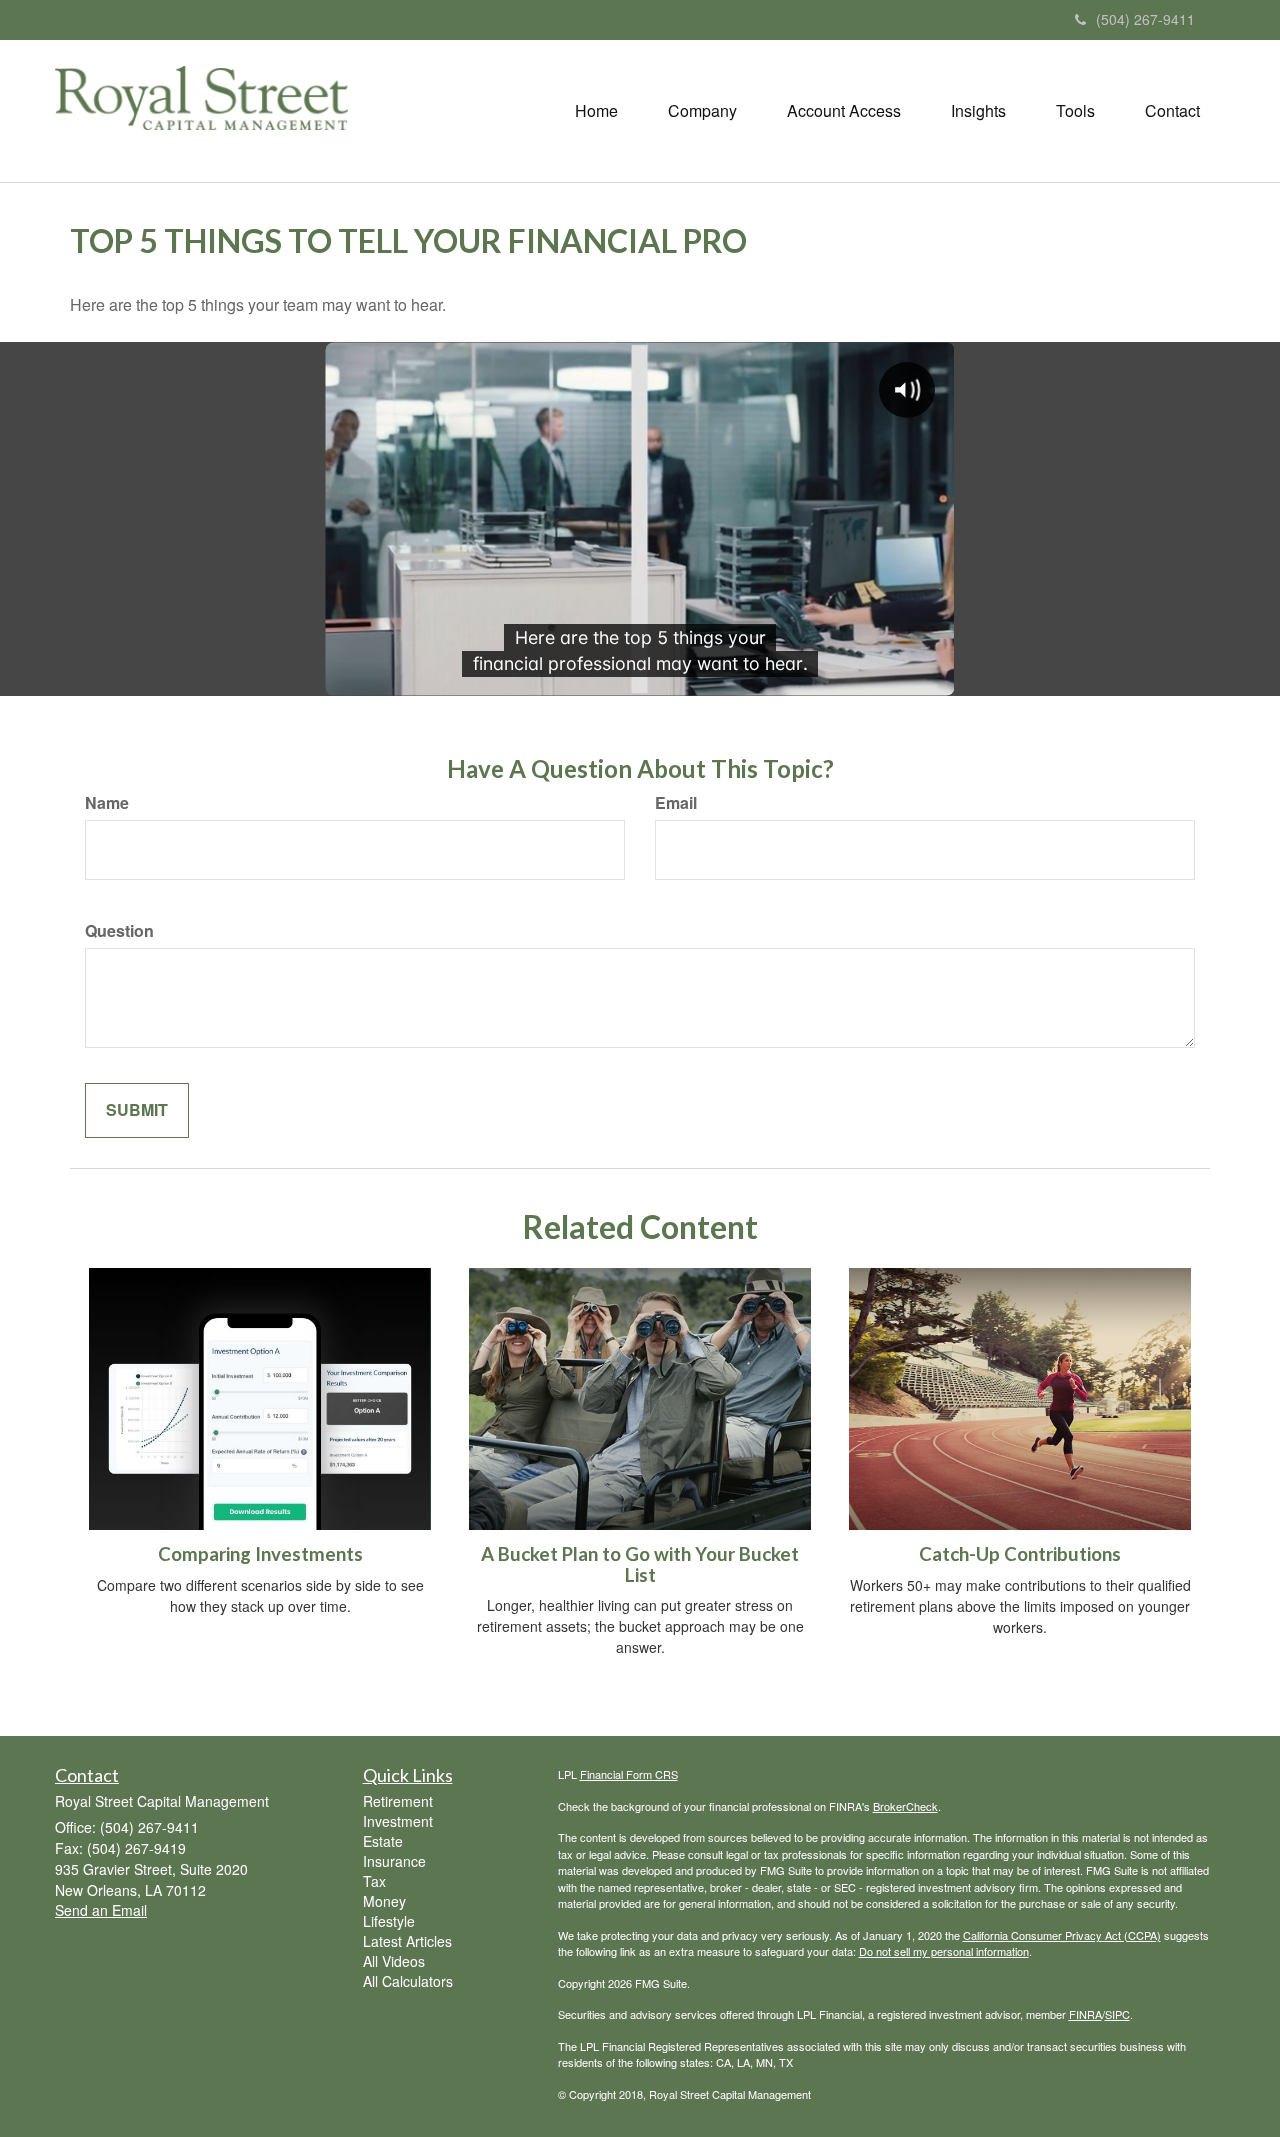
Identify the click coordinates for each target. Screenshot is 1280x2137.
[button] (702, 111)
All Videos (394, 1961)
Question (119, 931)
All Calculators (408, 1981)
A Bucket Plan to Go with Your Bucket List (640, 1564)
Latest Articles (407, 1941)
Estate (383, 1841)
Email (676, 803)
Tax (374, 1881)
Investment (398, 1821)
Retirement (398, 1801)
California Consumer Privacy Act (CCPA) (1062, 1935)
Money (384, 1901)
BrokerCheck (905, 1806)
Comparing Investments (260, 1554)
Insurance (394, 1861)
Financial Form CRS (629, 1774)
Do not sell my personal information (944, 1951)
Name (107, 803)
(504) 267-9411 (1145, 19)
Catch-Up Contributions (1020, 1554)
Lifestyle (389, 1921)
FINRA (1085, 2014)
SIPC (1117, 2014)
